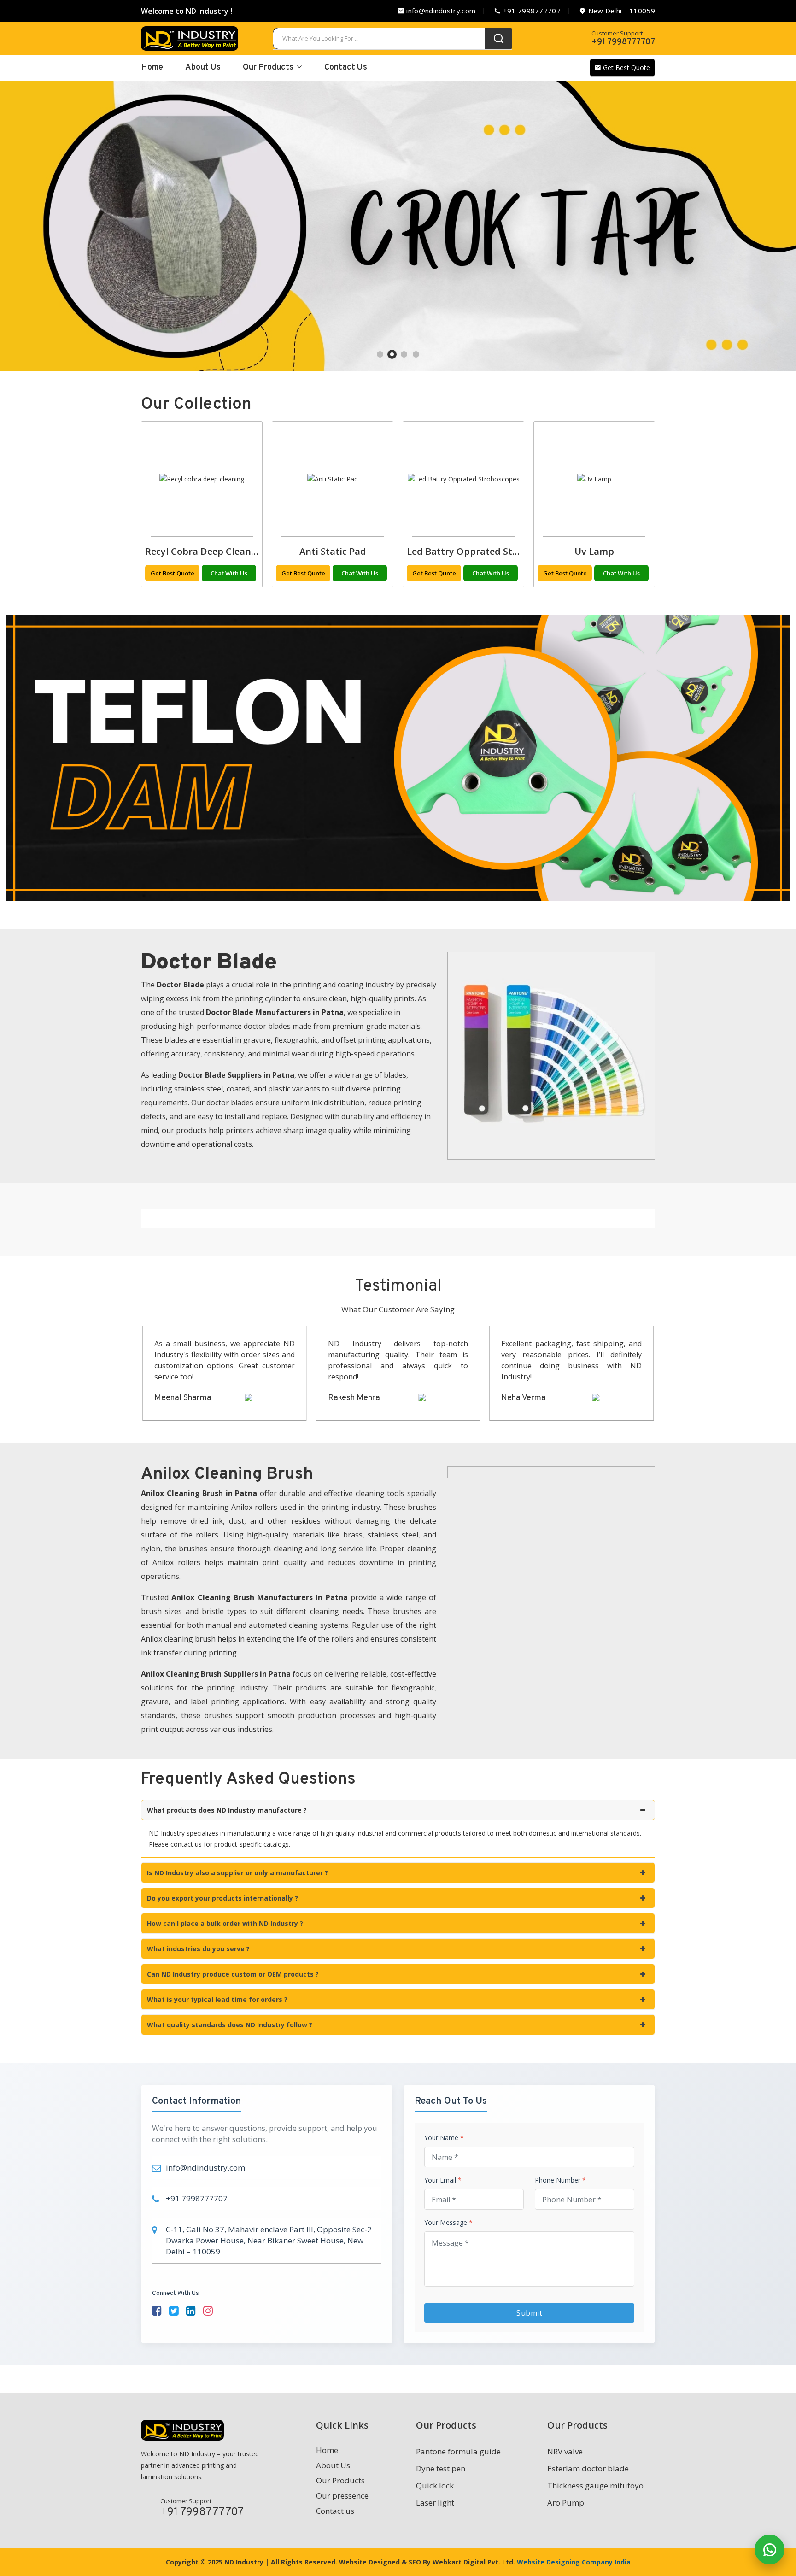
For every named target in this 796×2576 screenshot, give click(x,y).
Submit (529, 2313)
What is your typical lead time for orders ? (217, 1999)
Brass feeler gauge (333, 551)
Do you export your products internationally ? (222, 1898)
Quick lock (435, 2485)
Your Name (444, 2138)
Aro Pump (566, 2503)
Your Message (448, 2223)
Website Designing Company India (574, 2562)
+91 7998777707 (531, 11)
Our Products (269, 67)
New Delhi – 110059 (620, 11)
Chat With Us (229, 573)
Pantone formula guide (458, 2451)
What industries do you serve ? (198, 1949)
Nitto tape (463, 551)
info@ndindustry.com (440, 11)
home (152, 67)
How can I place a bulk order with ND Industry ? (225, 1923)
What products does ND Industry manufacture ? (227, 1810)
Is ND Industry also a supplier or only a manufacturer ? (237, 1873)
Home (327, 2450)
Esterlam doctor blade (588, 2468)
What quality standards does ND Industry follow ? (230, 2025)
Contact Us (346, 67)
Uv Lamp (202, 551)
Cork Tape (594, 551)
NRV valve (565, 2451)
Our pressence (342, 2496)
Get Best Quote (626, 67)
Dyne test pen (441, 2468)
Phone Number (560, 2180)
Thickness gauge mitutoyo (595, 2485)
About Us (203, 67)
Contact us (335, 2511)
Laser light (435, 2503)
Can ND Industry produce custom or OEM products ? (233, 1974)
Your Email (443, 2180)
